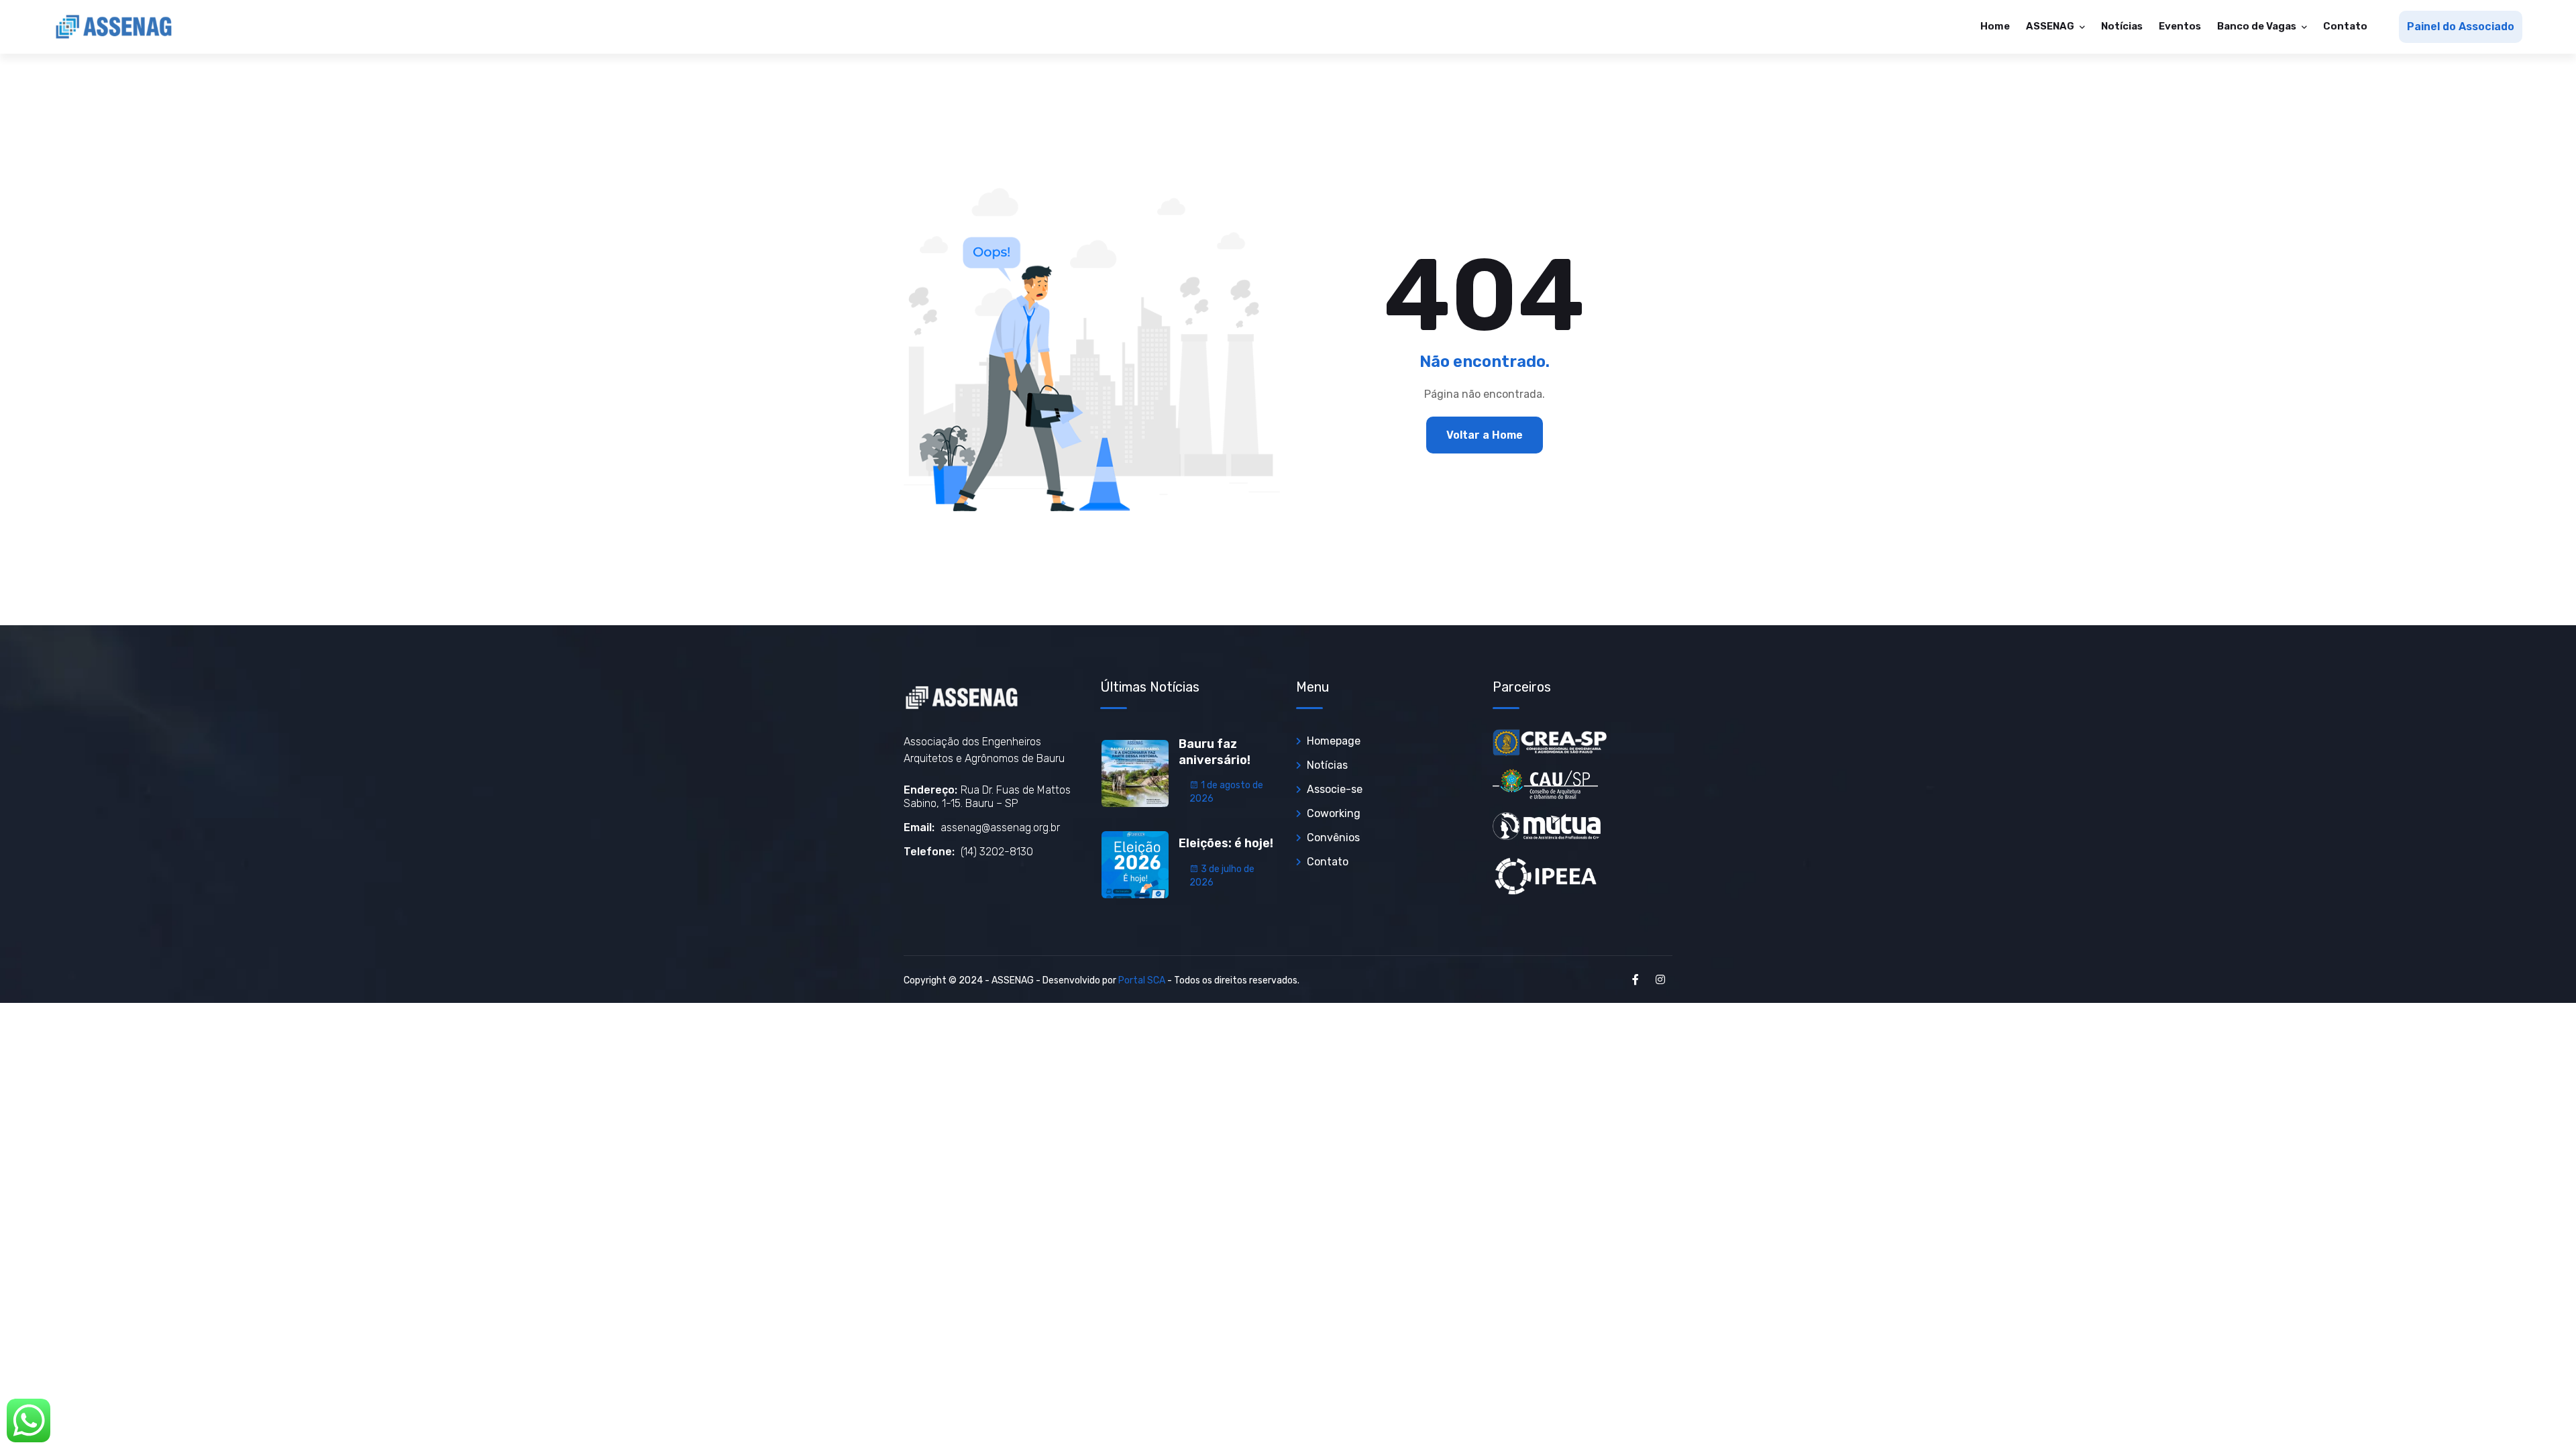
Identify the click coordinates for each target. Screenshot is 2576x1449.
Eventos (2180, 26)
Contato (2345, 26)
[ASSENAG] (114, 27)
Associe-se (1335, 789)
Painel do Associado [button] (2461, 26)
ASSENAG (2051, 26)
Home (1995, 26)
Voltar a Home (1485, 435)
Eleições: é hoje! (1226, 843)
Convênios (1333, 838)
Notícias (2122, 26)
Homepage (1334, 741)
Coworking (1334, 813)
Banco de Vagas (2258, 26)
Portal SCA (1142, 980)
